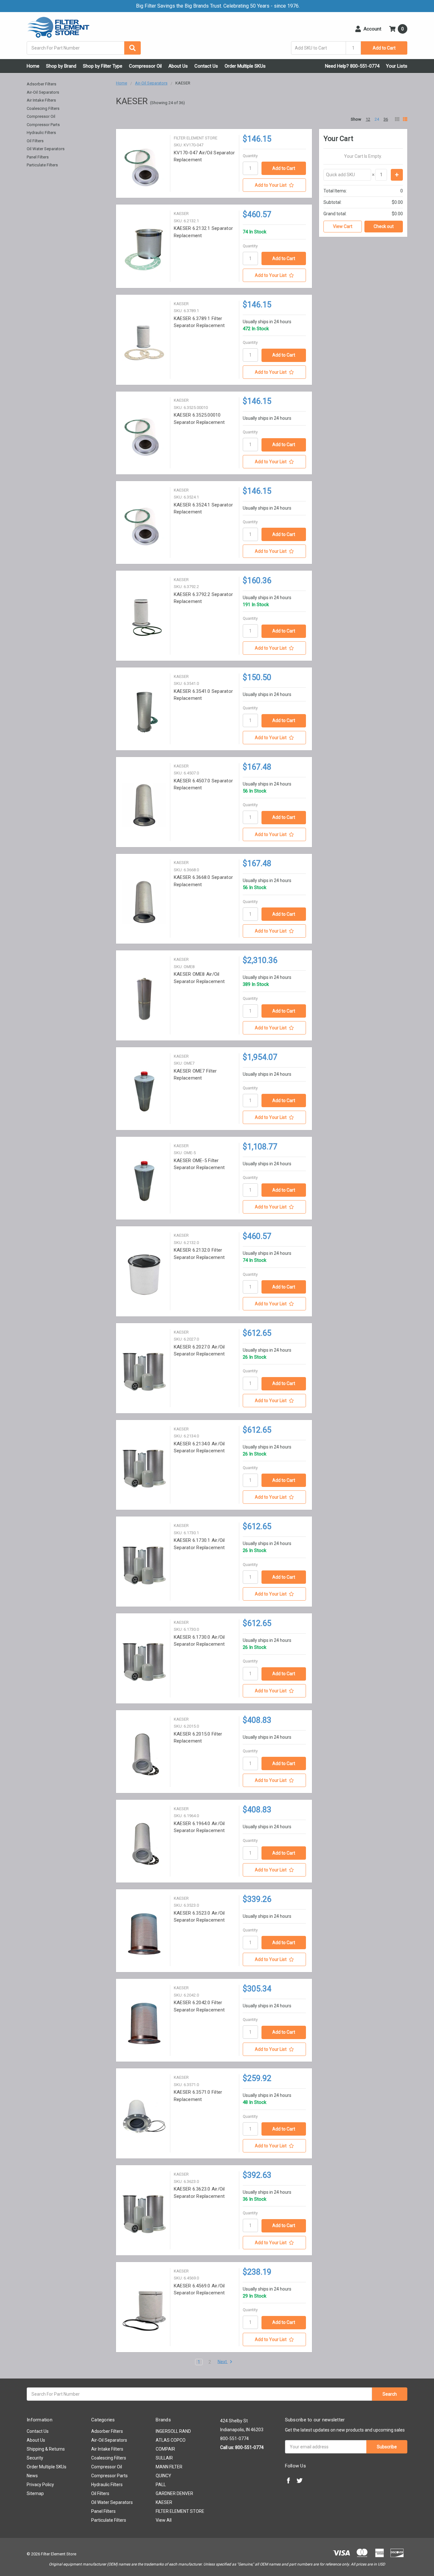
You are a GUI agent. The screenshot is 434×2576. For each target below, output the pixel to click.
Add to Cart (384, 48)
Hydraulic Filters (41, 133)
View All (164, 2520)
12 (368, 119)
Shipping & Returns (46, 2449)
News (32, 2476)
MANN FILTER (169, 2467)
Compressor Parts (43, 125)
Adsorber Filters (41, 84)
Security (35, 2458)
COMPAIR (165, 2449)
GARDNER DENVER (174, 2493)
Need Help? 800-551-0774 (352, 66)
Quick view (144, 167)
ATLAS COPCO (171, 2440)
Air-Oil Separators (43, 92)
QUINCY (163, 2476)
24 (377, 119)
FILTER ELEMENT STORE (180, 2511)
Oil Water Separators (46, 149)
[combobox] (84, 48)
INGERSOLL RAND (173, 2431)
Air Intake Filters (41, 100)
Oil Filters (35, 141)
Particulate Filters (42, 165)
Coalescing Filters (43, 108)
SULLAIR (164, 2458)
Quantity (250, 156)
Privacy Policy (40, 2485)
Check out (384, 226)
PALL (161, 2485)
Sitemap (35, 2493)
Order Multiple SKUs (245, 66)
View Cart (343, 226)
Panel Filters (38, 157)
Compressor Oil (145, 66)
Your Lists (397, 66)
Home (33, 66)
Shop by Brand (61, 66)
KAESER (164, 2502)
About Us (178, 66)
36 (386, 119)
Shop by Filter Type (103, 66)
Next (223, 2362)
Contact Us (206, 66)
